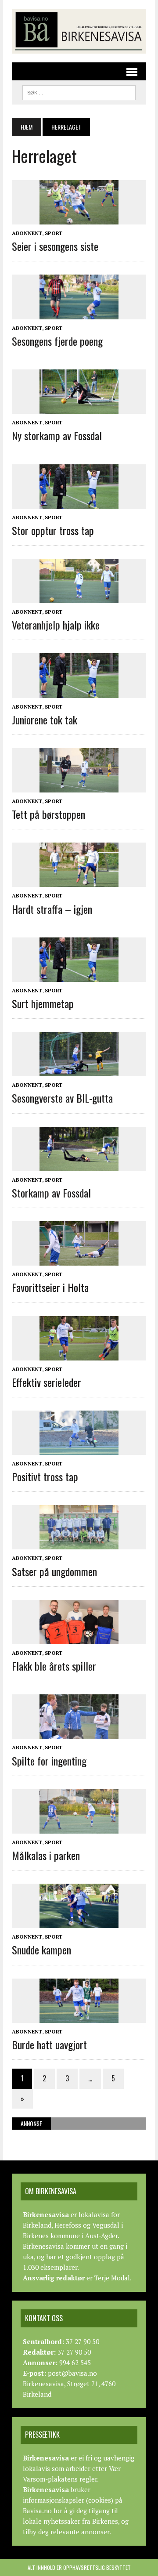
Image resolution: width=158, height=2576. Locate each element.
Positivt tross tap (45, 1476)
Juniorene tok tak (45, 720)
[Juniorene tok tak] (79, 692)
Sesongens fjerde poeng (57, 341)
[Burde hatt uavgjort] (79, 2017)
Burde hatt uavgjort (49, 2044)
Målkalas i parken (46, 1855)
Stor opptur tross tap (53, 530)
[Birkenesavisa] (79, 31)
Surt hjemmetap (43, 1003)
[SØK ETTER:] (79, 91)
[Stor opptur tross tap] (79, 503)
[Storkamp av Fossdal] (79, 1165)
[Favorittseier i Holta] (79, 1260)
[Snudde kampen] (79, 1922)
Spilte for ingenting (49, 1761)
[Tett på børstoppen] (79, 786)
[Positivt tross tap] (79, 1449)
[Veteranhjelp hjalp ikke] (79, 597)
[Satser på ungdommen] (79, 1544)
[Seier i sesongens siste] (79, 218)
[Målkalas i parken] (79, 1827)
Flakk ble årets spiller (54, 1666)
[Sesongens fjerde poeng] (79, 313)
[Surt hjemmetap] (79, 976)
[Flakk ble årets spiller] (79, 1638)
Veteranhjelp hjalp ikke (56, 625)
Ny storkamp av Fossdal (57, 435)
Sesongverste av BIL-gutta (62, 1098)
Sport (54, 233)
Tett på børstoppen (48, 814)
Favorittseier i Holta (50, 1287)
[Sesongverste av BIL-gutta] (79, 1071)
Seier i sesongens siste (55, 246)
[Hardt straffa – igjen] (79, 881)
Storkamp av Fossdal (51, 1193)
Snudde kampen (41, 1950)
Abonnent (27, 233)
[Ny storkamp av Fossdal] (79, 408)
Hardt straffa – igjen (52, 909)
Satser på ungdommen (54, 1571)
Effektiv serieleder (47, 1382)
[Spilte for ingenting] (79, 1733)
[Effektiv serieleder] (79, 1354)
